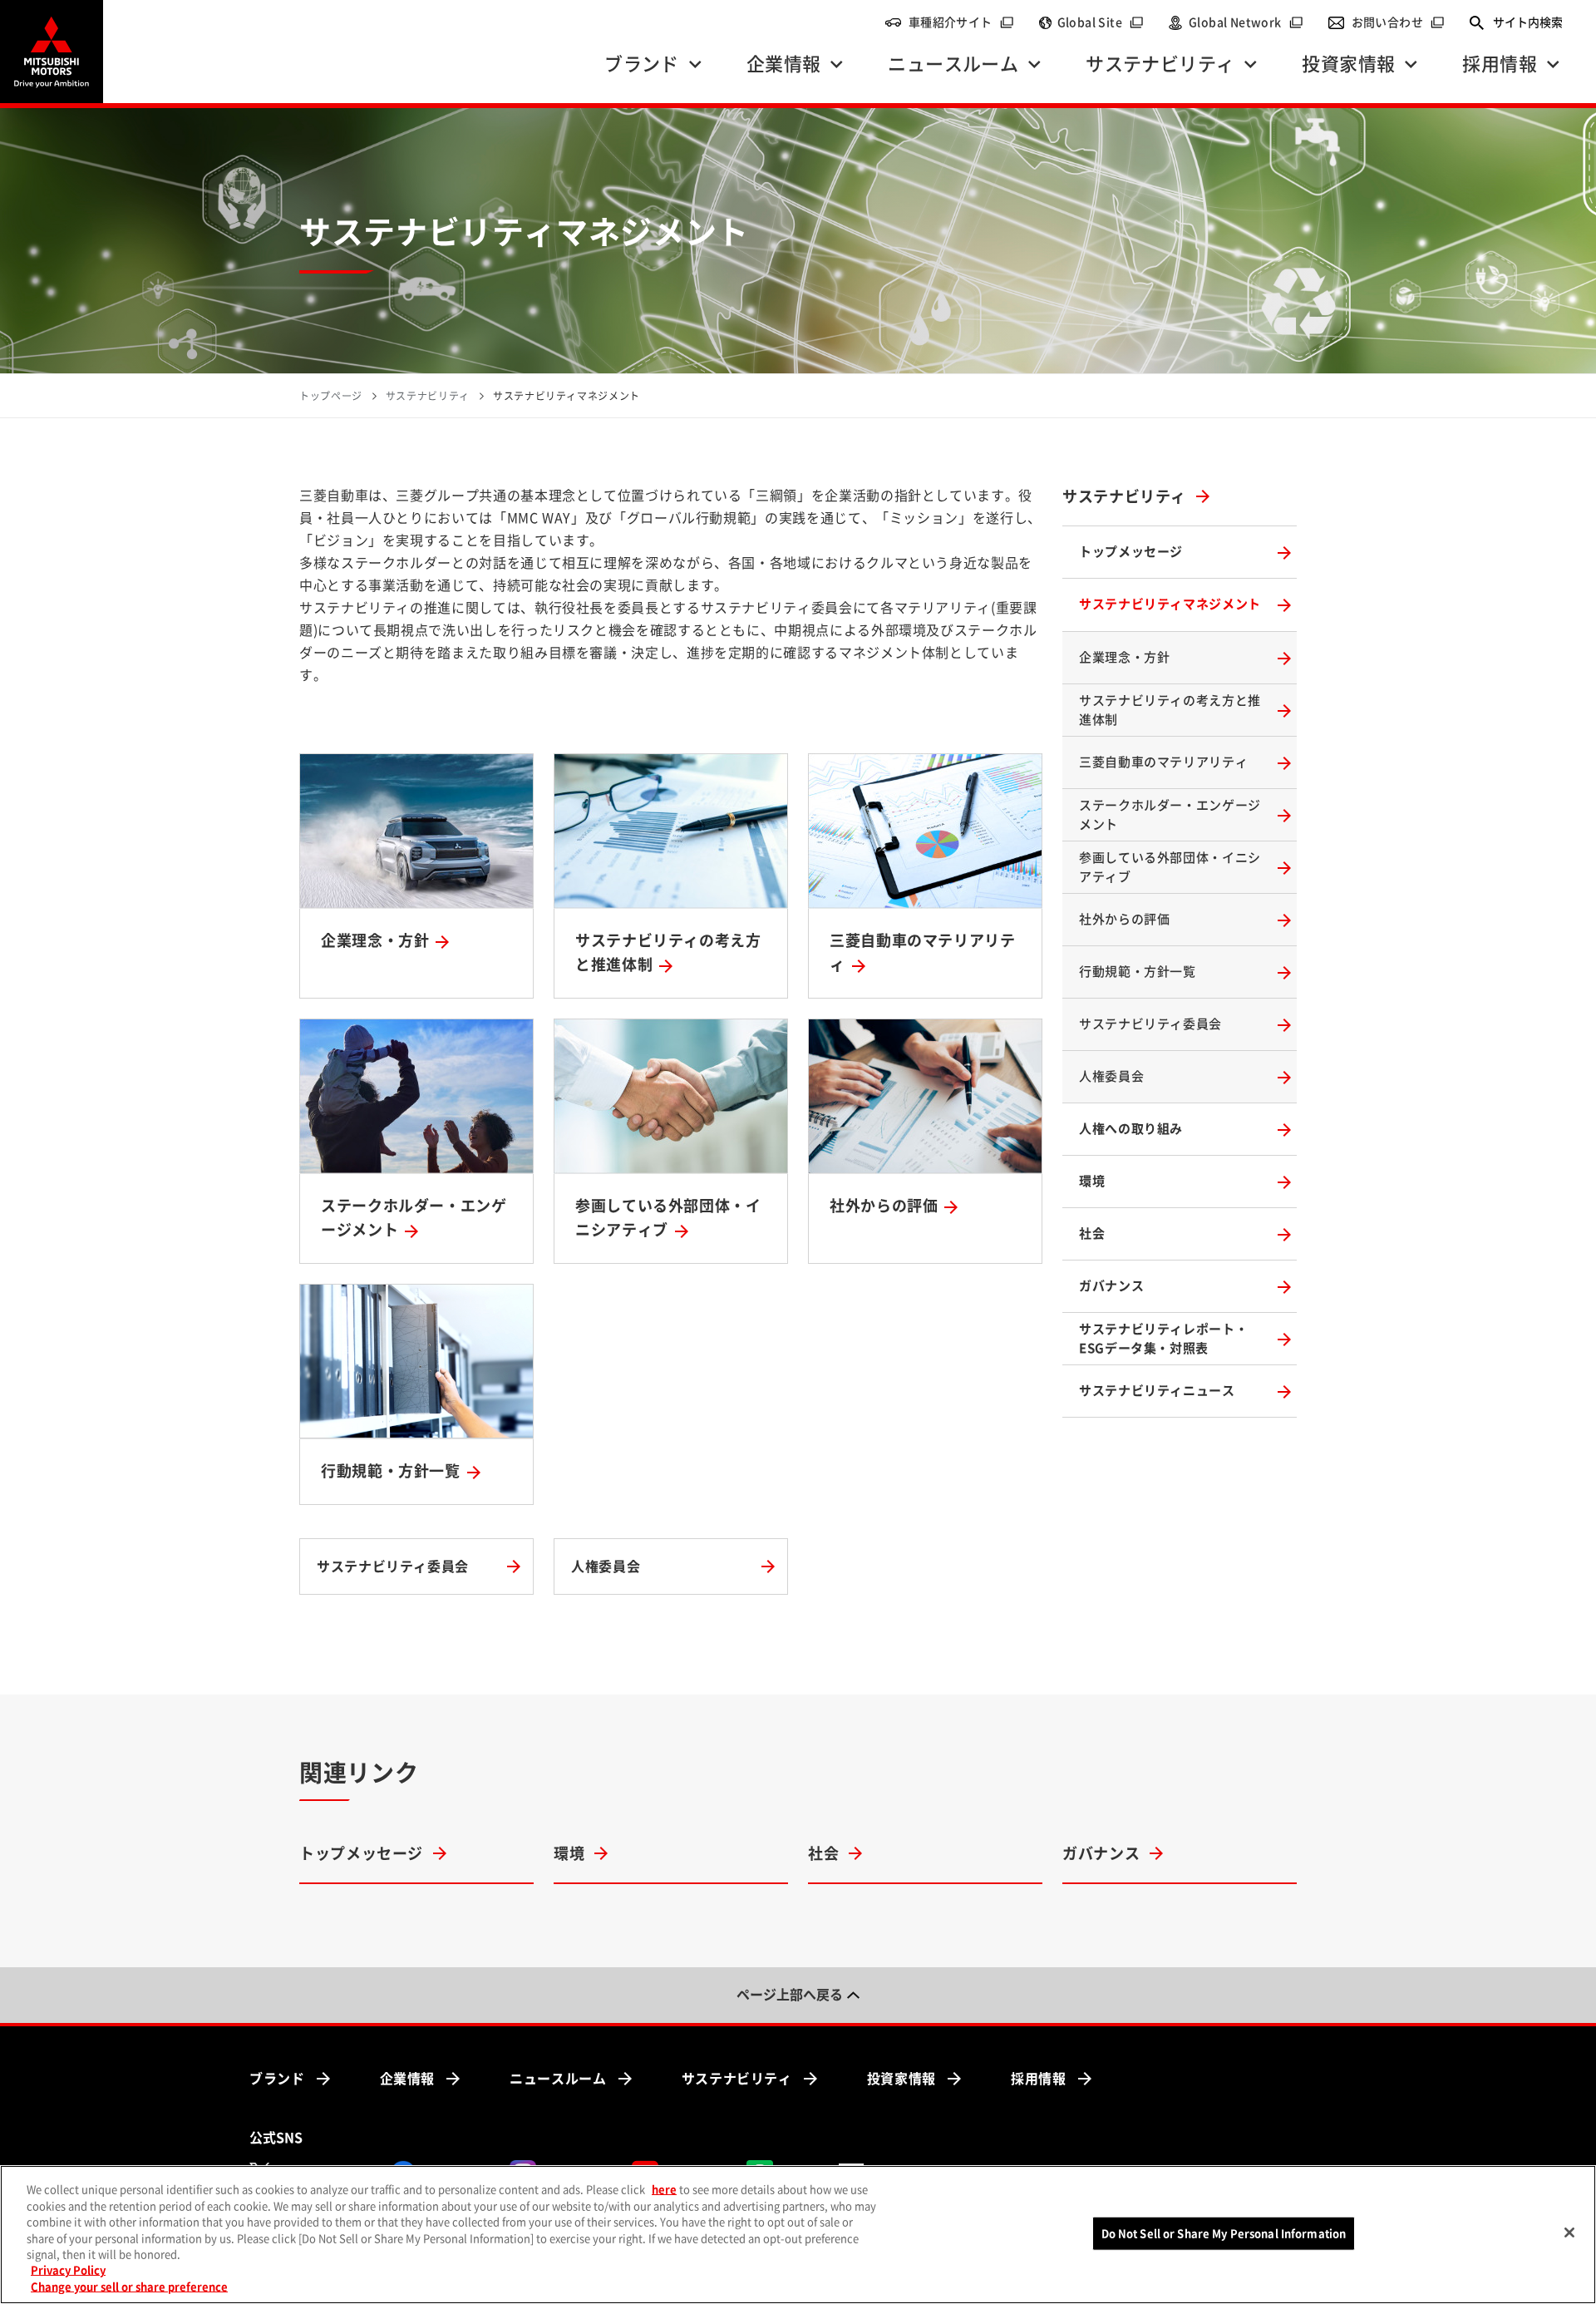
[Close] (1569, 2232)
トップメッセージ (1131, 552)
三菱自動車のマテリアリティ (1163, 762)
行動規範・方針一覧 (1138, 972)
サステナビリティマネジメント (1170, 604)
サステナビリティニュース (1157, 1391)
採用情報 (1039, 2079)
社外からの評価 (1124, 919)
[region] (798, 2235)
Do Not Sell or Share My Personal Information (1224, 2233)
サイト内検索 (1528, 22)
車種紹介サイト (961, 22)
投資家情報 (901, 2079)
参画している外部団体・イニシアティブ (1170, 867)
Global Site (1101, 22)
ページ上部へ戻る (790, 1995)
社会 (1092, 1233)
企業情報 (408, 2079)
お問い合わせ (1398, 22)
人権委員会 (1111, 1076)
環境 (1092, 1181)
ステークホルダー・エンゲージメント (1170, 815)
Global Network (1246, 22)
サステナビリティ (1124, 496)
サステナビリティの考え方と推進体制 (1170, 710)
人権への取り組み (1131, 1129)
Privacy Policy (68, 2271)
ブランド (277, 2079)
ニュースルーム (558, 2079)
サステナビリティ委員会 (1150, 1024)
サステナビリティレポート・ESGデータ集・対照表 (1163, 1339)
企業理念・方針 (1124, 657)
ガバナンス (1111, 1286)
